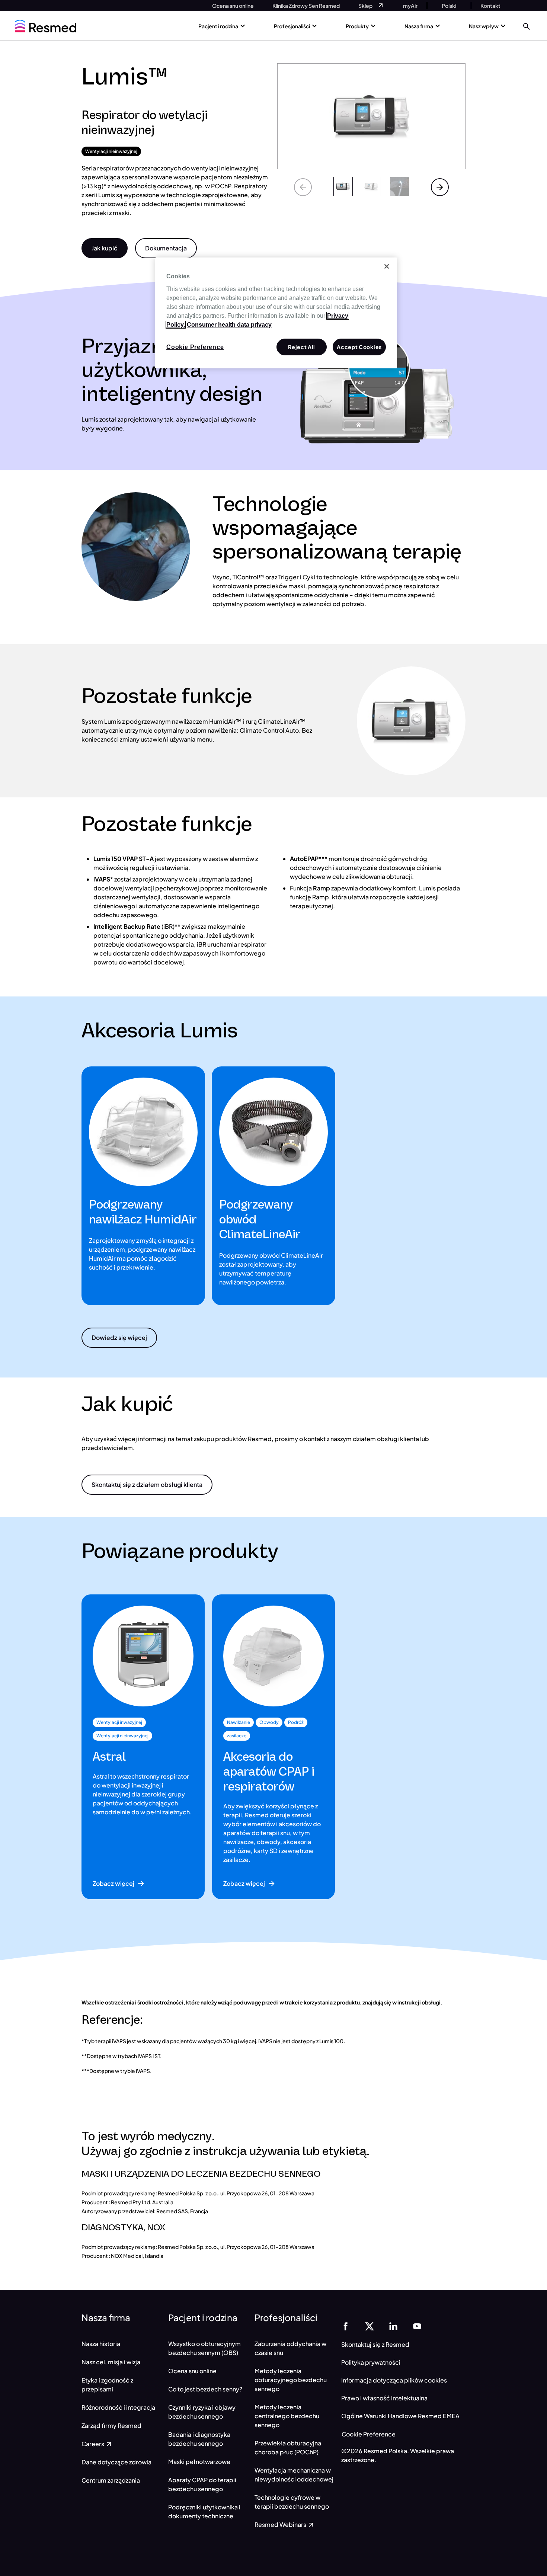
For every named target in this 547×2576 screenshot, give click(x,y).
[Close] (387, 266)
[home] (46, 26)
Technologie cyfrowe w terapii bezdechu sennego (292, 2502)
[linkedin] (393, 2326)
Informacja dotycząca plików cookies (394, 2380)
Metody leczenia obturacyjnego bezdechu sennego (291, 2380)
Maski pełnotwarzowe (199, 2462)
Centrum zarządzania (111, 2480)
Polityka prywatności (371, 2362)
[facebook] (346, 2326)
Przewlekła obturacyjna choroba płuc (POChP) (288, 2447)
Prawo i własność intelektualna (384, 2398)
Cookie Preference (369, 2434)
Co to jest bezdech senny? (205, 2389)
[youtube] (417, 2326)
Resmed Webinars (281, 2524)
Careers (93, 2444)
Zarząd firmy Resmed (111, 2425)
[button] (527, 26)
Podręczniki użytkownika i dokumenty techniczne (204, 2511)
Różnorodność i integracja (118, 2407)
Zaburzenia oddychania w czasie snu (290, 2348)
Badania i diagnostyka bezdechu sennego (199, 2439)
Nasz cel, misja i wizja (111, 2362)
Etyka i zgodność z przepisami (107, 2385)
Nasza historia (101, 2344)
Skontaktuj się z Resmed (375, 2344)
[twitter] (370, 2326)
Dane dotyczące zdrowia (116, 2462)
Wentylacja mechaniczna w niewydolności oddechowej (294, 2475)
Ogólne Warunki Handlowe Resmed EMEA (400, 2416)
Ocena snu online (192, 2371)
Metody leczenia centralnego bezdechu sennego (287, 2416)
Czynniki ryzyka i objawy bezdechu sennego (202, 2412)
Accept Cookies (359, 347)
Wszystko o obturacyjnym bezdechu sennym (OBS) (204, 2348)
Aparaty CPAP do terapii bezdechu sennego (202, 2484)
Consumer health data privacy (229, 325)
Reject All (302, 347)
